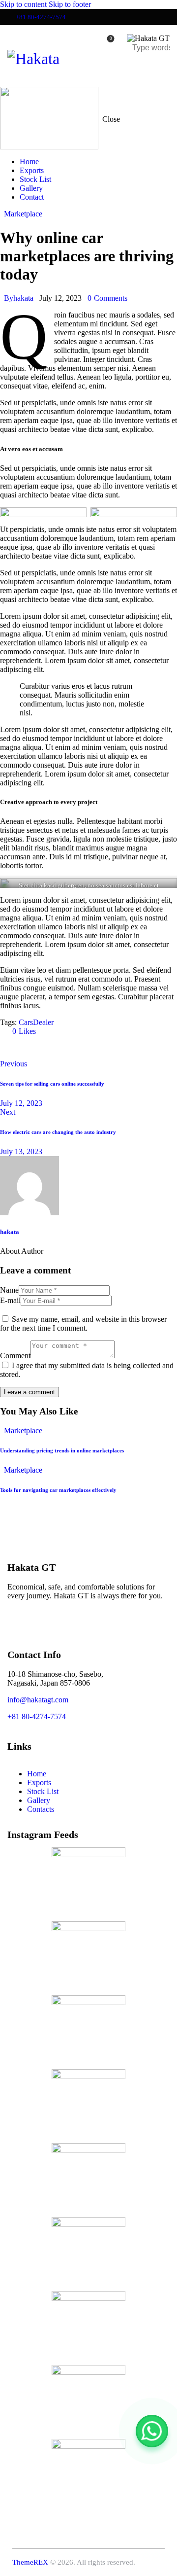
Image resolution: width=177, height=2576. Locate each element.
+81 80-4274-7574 (37, 1716)
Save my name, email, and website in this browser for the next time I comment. (83, 1323)
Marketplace (23, 214)
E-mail (10, 1300)
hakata (10, 1232)
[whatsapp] (74, 1620)
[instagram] (47, 1620)
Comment (15, 1356)
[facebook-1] (19, 1620)
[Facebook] (39, 1048)
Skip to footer (70, 4)
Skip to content (23, 4)
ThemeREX (30, 2562)
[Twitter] (12, 1048)
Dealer (43, 1022)
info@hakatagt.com (38, 1700)
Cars (26, 1022)
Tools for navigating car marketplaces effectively (58, 1490)
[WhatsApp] (152, 2431)
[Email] (67, 1048)
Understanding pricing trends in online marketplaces (62, 1450)
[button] (163, 69)
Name (9, 1290)
